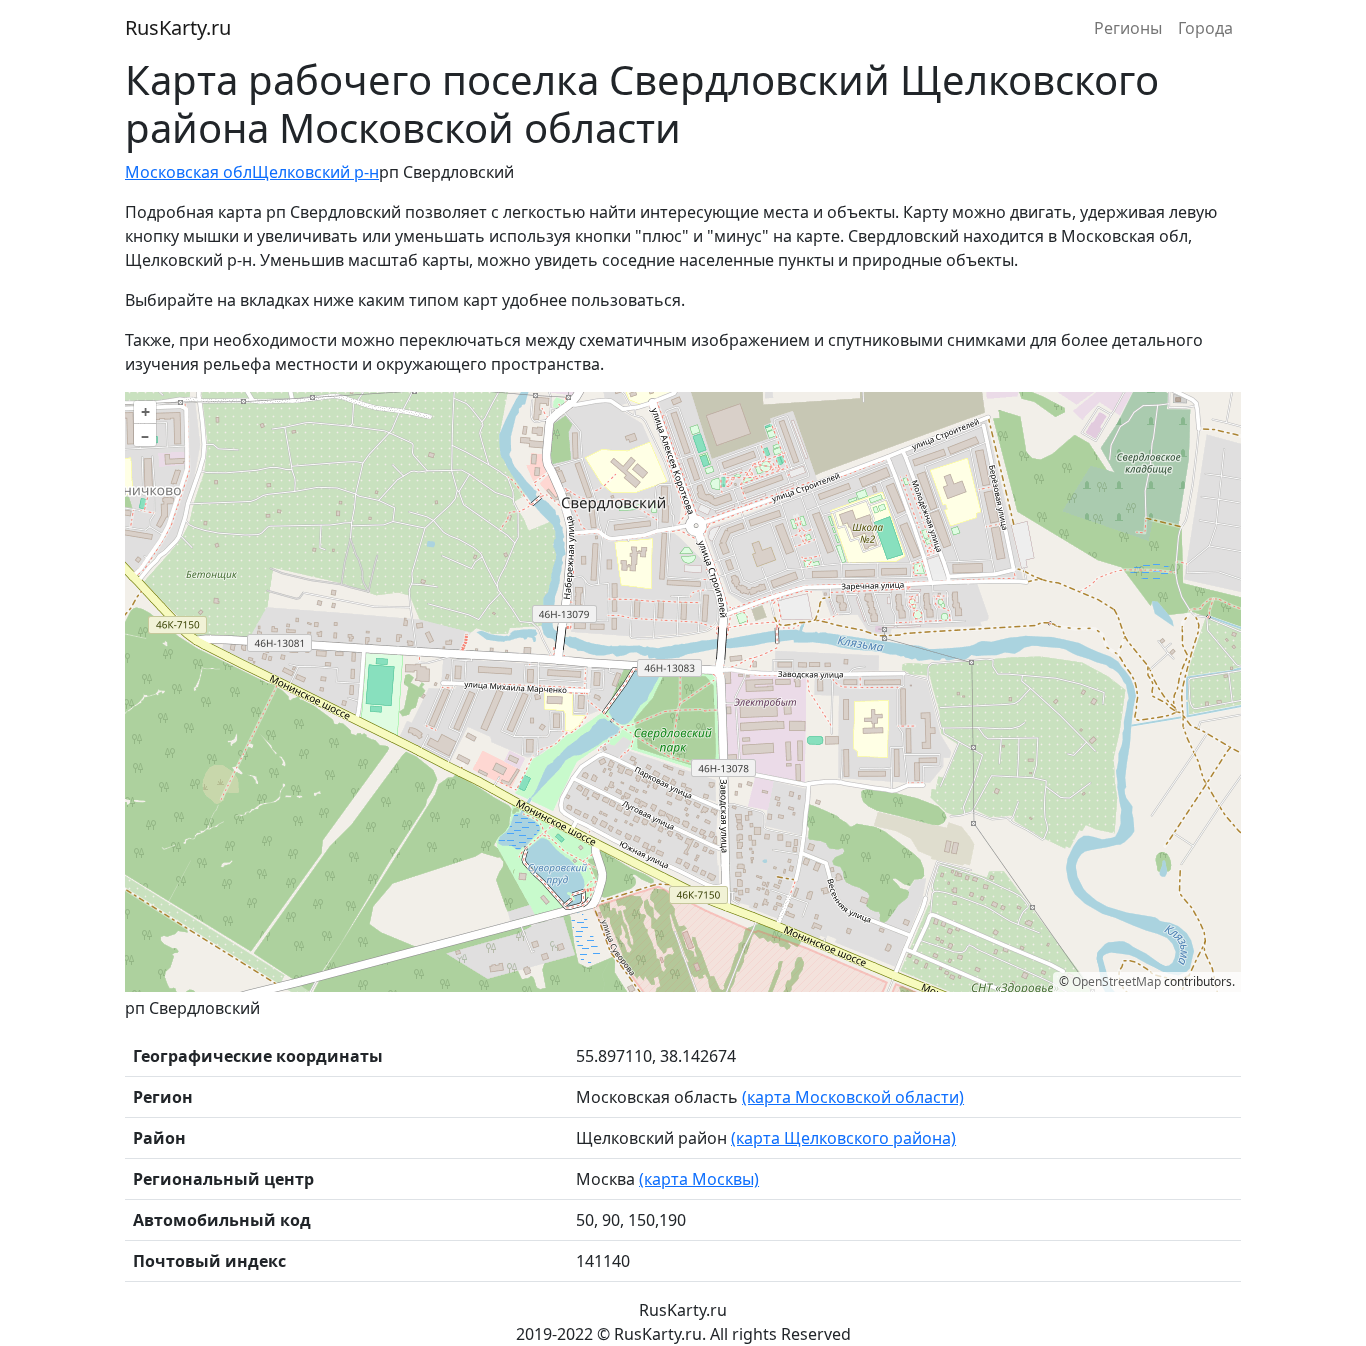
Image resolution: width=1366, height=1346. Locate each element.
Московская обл (188, 172)
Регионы (1128, 28)
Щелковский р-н (315, 172)
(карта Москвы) (699, 1179)
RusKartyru (178, 27)
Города (1205, 28)
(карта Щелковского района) (843, 1138)
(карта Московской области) (853, 1097)
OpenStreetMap (1116, 981)
